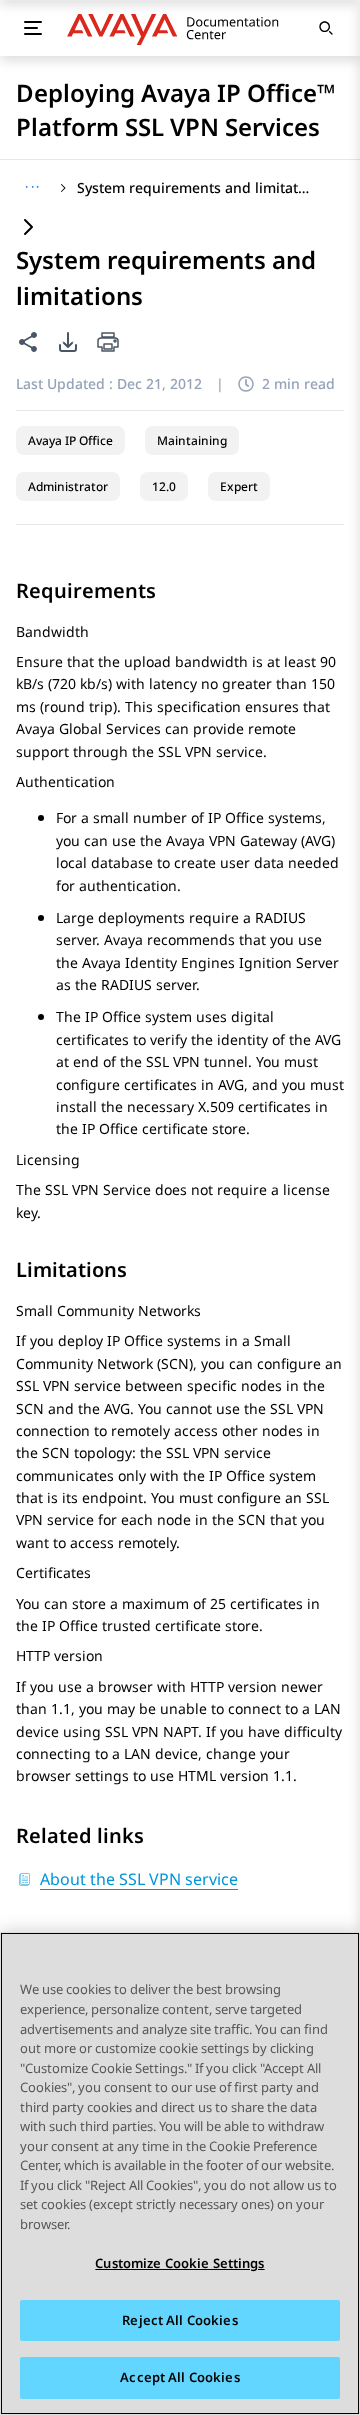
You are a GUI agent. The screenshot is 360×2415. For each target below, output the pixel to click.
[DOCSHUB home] (178, 28)
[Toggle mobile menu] (32, 28)
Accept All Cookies (179, 2377)
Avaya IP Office (70, 440)
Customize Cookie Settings (179, 2263)
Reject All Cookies (179, 2320)
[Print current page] (108, 343)
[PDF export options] (68, 342)
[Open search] (326, 28)
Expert (239, 486)
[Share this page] (28, 342)
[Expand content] (28, 228)
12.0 (164, 486)
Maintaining (192, 440)
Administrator (68, 486)
